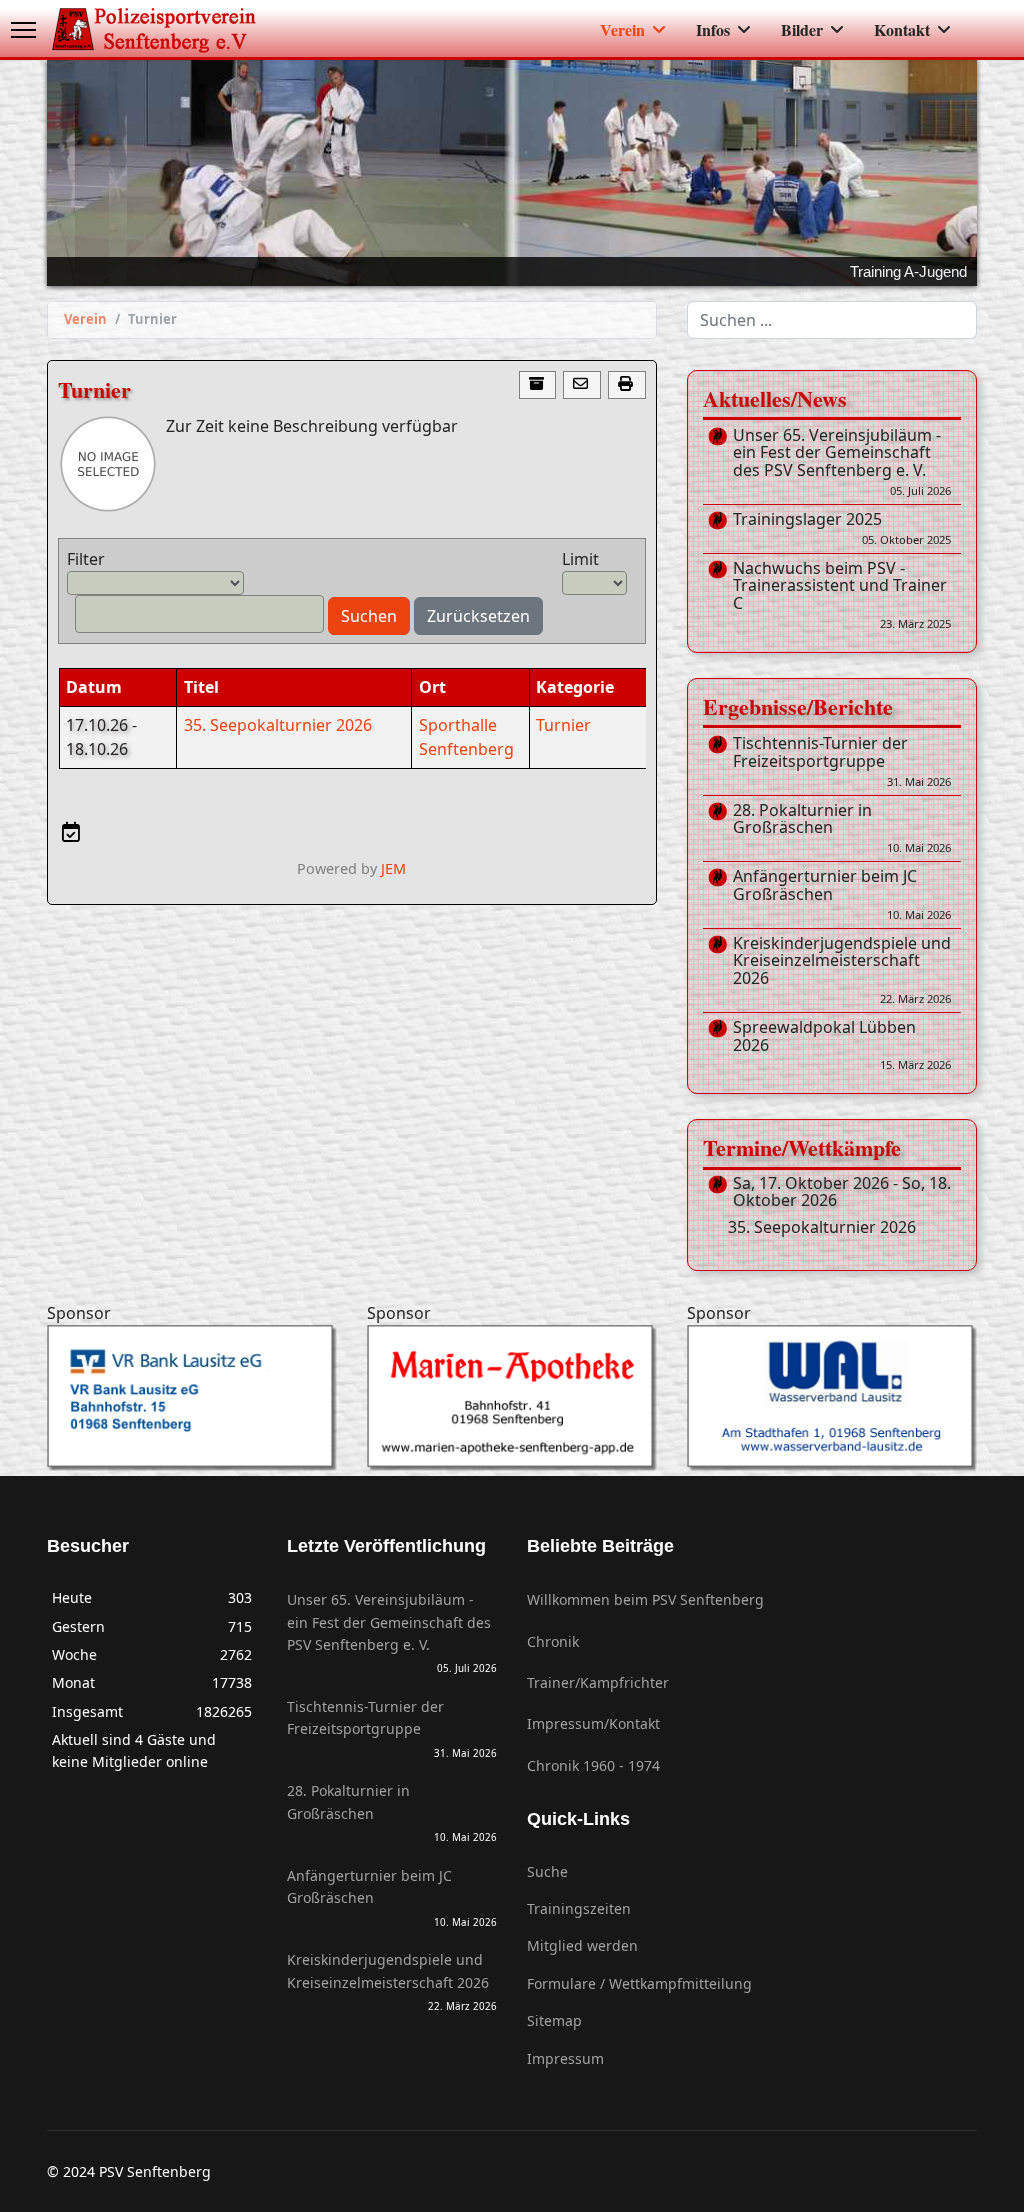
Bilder (802, 29)
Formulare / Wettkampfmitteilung (639, 1983)
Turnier (563, 725)
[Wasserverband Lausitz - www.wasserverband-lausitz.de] (832, 1397)
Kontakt (902, 29)
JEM (393, 868)
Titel (201, 687)
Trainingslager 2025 (842, 529)
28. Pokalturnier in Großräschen (842, 828)
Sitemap (554, 2020)
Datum (94, 687)
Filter (86, 559)
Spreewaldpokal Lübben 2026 (842, 1045)
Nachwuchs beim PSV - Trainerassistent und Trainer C (842, 595)
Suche (547, 1871)
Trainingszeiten (579, 1908)
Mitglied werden (582, 1945)
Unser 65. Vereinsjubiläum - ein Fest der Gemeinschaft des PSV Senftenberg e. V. (842, 462)
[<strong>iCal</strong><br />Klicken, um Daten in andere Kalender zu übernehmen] (70, 832)
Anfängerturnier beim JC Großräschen (842, 894)
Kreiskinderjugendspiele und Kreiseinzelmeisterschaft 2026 (842, 970)
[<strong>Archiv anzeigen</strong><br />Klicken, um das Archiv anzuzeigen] (538, 385)
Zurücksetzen (478, 616)
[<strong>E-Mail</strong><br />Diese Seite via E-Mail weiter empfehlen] (582, 385)
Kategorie (575, 687)
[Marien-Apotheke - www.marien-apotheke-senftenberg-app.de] (512, 1397)
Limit (580, 559)
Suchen (369, 616)
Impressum (565, 2058)
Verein (622, 29)
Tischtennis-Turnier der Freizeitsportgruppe (842, 761)
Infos (713, 29)
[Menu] (23, 30)
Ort (432, 687)
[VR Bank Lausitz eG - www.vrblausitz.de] (192, 1397)
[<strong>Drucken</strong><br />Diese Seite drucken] (627, 385)
